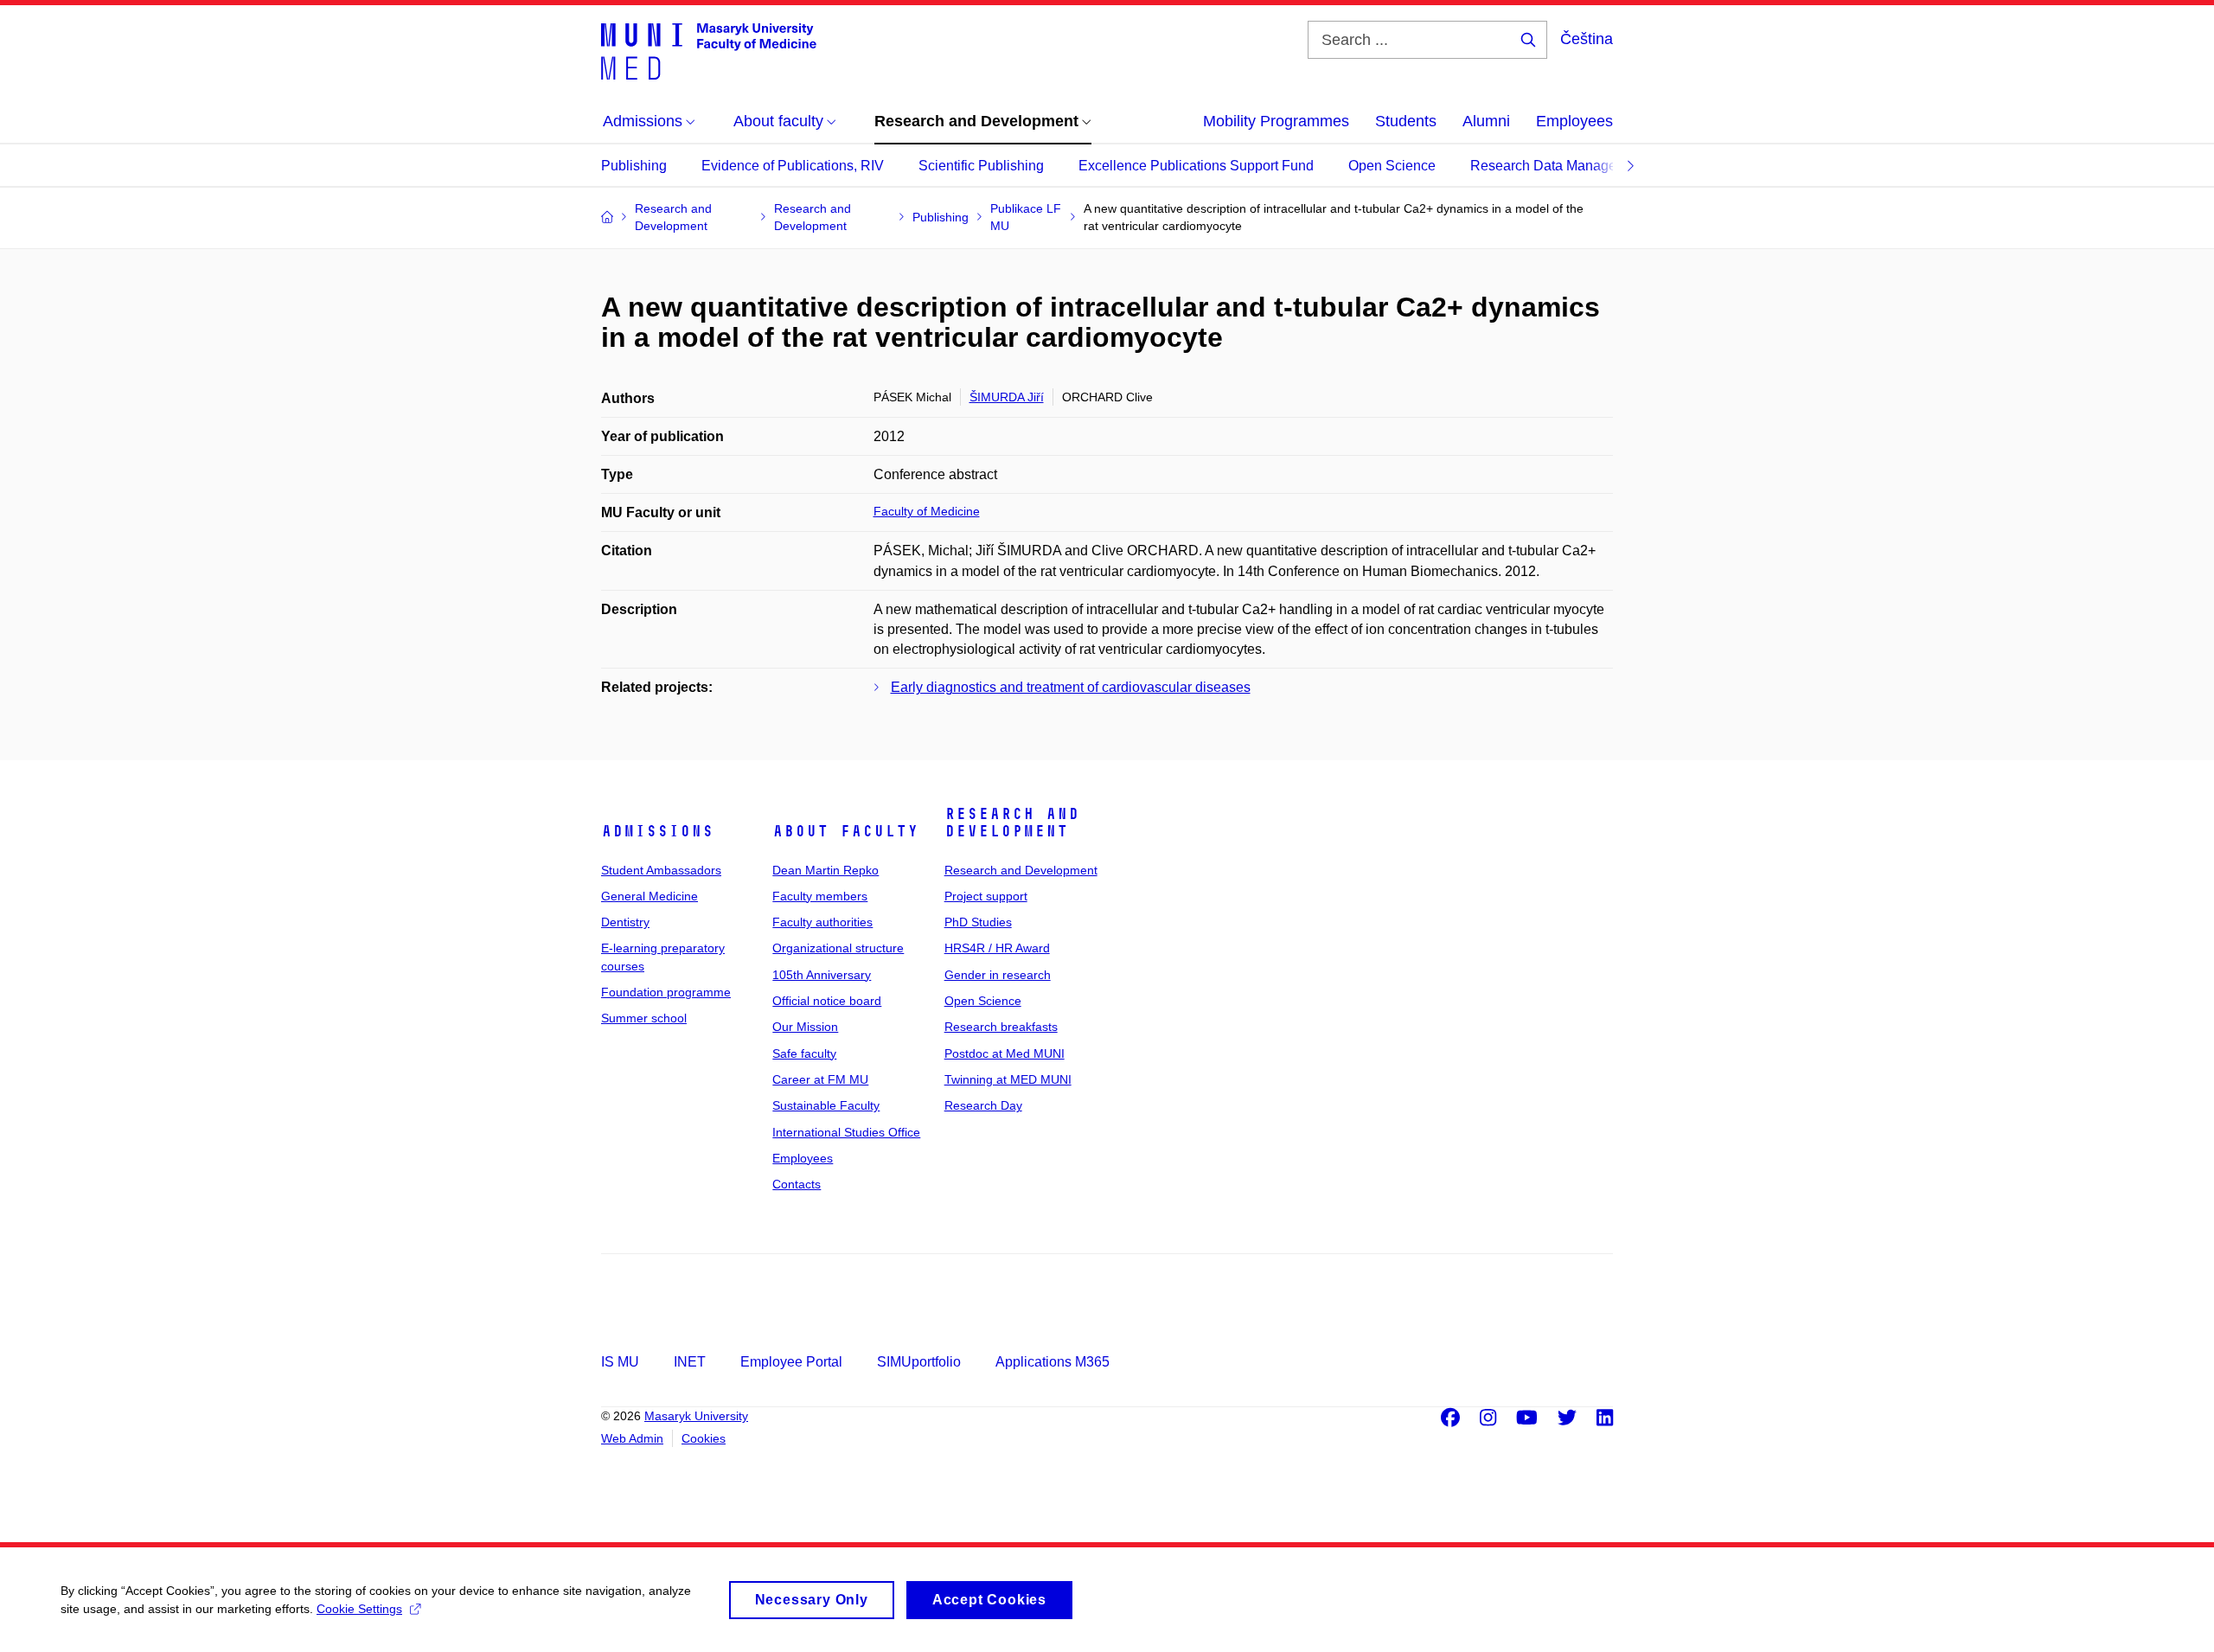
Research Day (983, 1105)
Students (1406, 121)
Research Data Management (1558, 166)
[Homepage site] (709, 50)
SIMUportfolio (919, 1362)
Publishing (634, 166)
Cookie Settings (359, 1609)
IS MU (620, 1362)
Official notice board (827, 1001)
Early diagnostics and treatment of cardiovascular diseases (1071, 687)
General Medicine (649, 896)
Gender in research (998, 975)
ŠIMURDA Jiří (1007, 397)
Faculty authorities (822, 922)
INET (690, 1362)
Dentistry (625, 922)
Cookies (704, 1438)
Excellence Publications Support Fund (1196, 166)
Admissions (657, 831)
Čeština (1587, 39)
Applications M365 (1053, 1362)
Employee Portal (791, 1362)
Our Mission (805, 1027)
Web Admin (632, 1438)
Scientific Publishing (981, 166)
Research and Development (1012, 823)
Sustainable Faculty (826, 1105)
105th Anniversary (822, 975)
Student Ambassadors (661, 870)
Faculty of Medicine (927, 511)
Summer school (644, 1018)
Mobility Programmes (1276, 121)
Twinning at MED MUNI (1008, 1079)
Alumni (1486, 121)
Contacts (797, 1184)
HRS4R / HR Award (997, 948)
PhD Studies (978, 922)
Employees (1574, 121)
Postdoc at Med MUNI (1005, 1053)
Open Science (1392, 166)
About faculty (845, 831)
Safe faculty (804, 1053)
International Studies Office (846, 1132)
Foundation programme (666, 992)
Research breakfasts (1001, 1027)
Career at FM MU (820, 1079)
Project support (986, 896)
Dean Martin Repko (825, 870)
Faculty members (820, 896)
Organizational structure (838, 948)
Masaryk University (696, 1416)
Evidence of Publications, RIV (793, 166)
